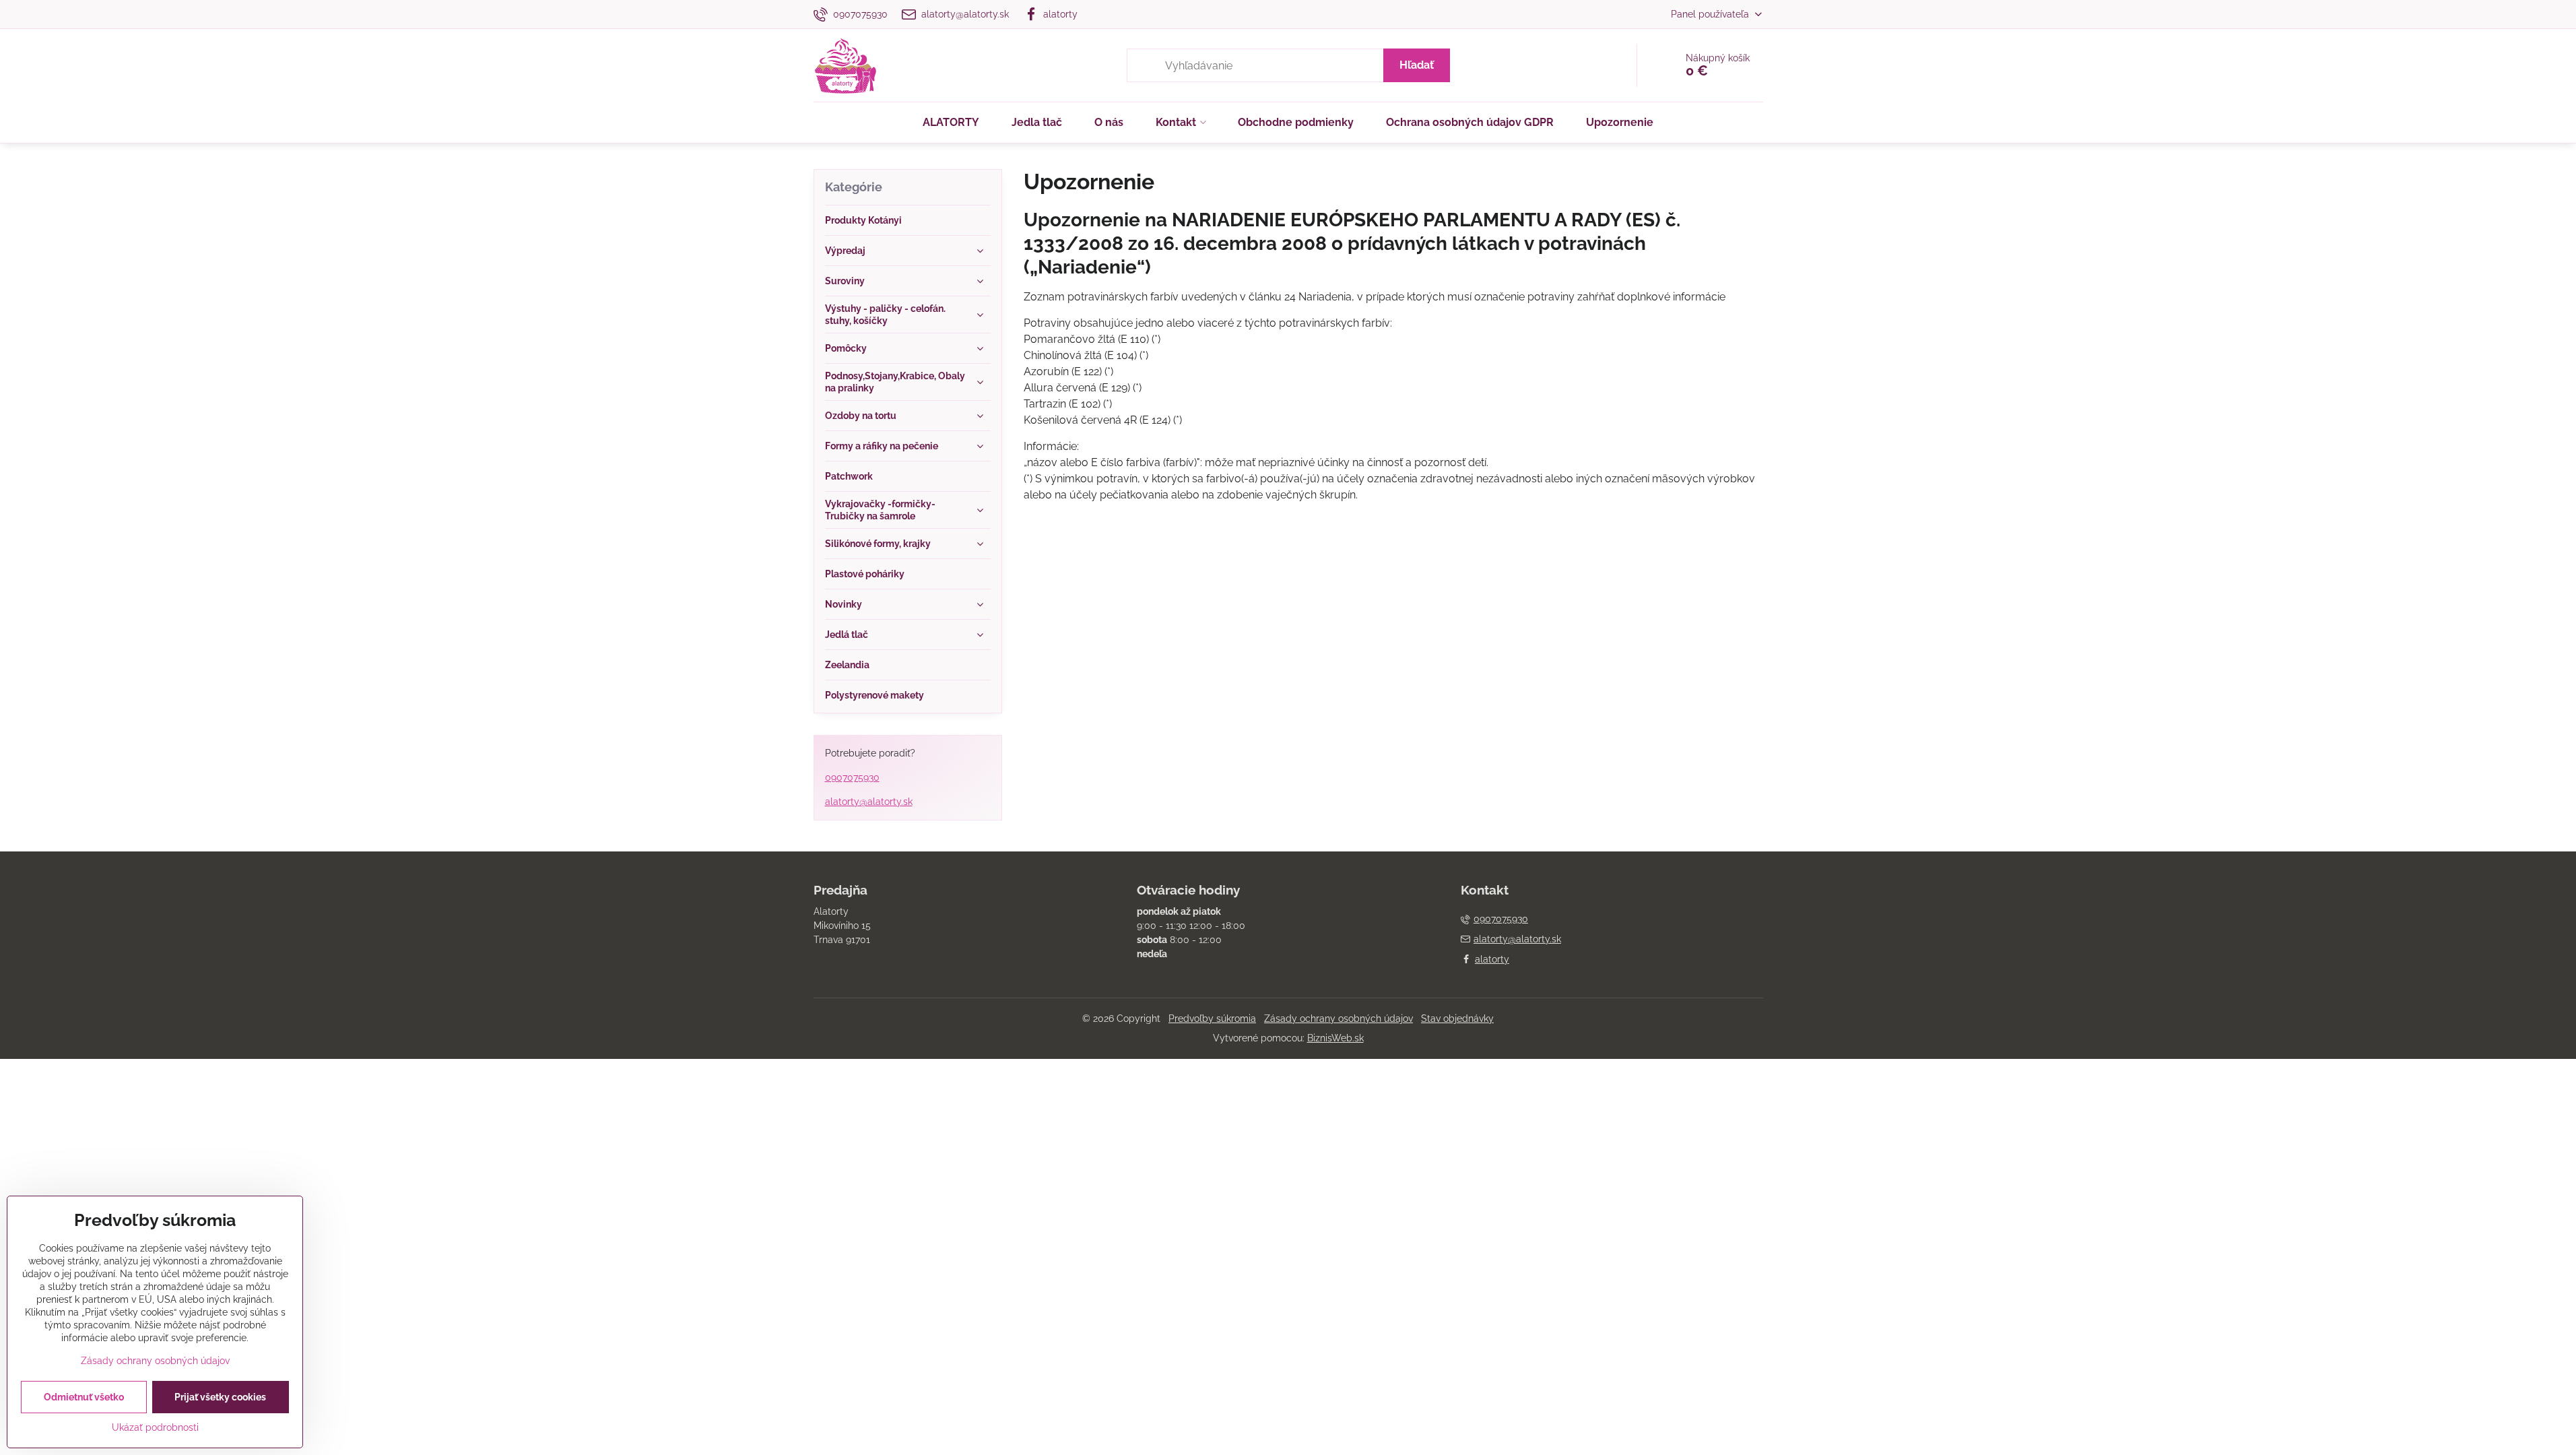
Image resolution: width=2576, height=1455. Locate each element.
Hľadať (1417, 65)
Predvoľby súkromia (1212, 1019)
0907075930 (852, 777)
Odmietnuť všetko (84, 1397)
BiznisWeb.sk (1335, 1038)
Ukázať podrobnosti (155, 1427)
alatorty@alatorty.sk (869, 802)
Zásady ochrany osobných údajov (1339, 1019)
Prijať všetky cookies (220, 1397)
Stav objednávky (1457, 1019)
